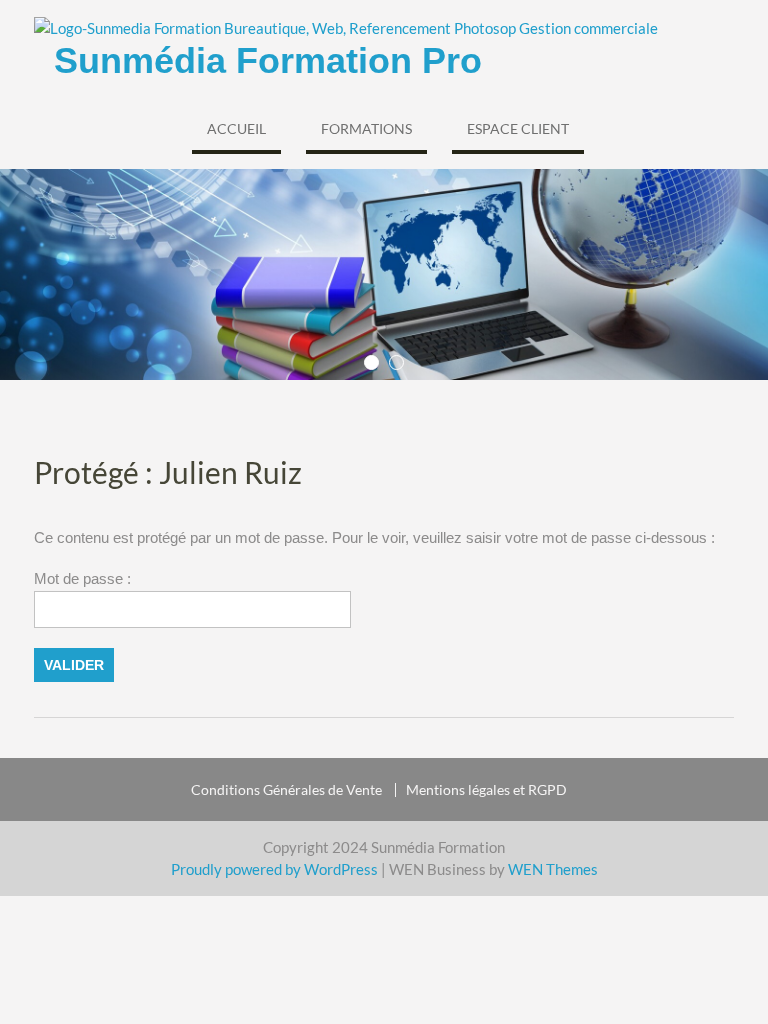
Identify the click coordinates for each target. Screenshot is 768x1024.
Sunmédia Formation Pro (268, 60)
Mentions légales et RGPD (486, 790)
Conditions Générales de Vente (286, 790)
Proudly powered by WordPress (274, 869)
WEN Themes (553, 869)
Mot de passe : (82, 578)
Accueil (236, 128)
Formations (366, 128)
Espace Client (518, 128)
